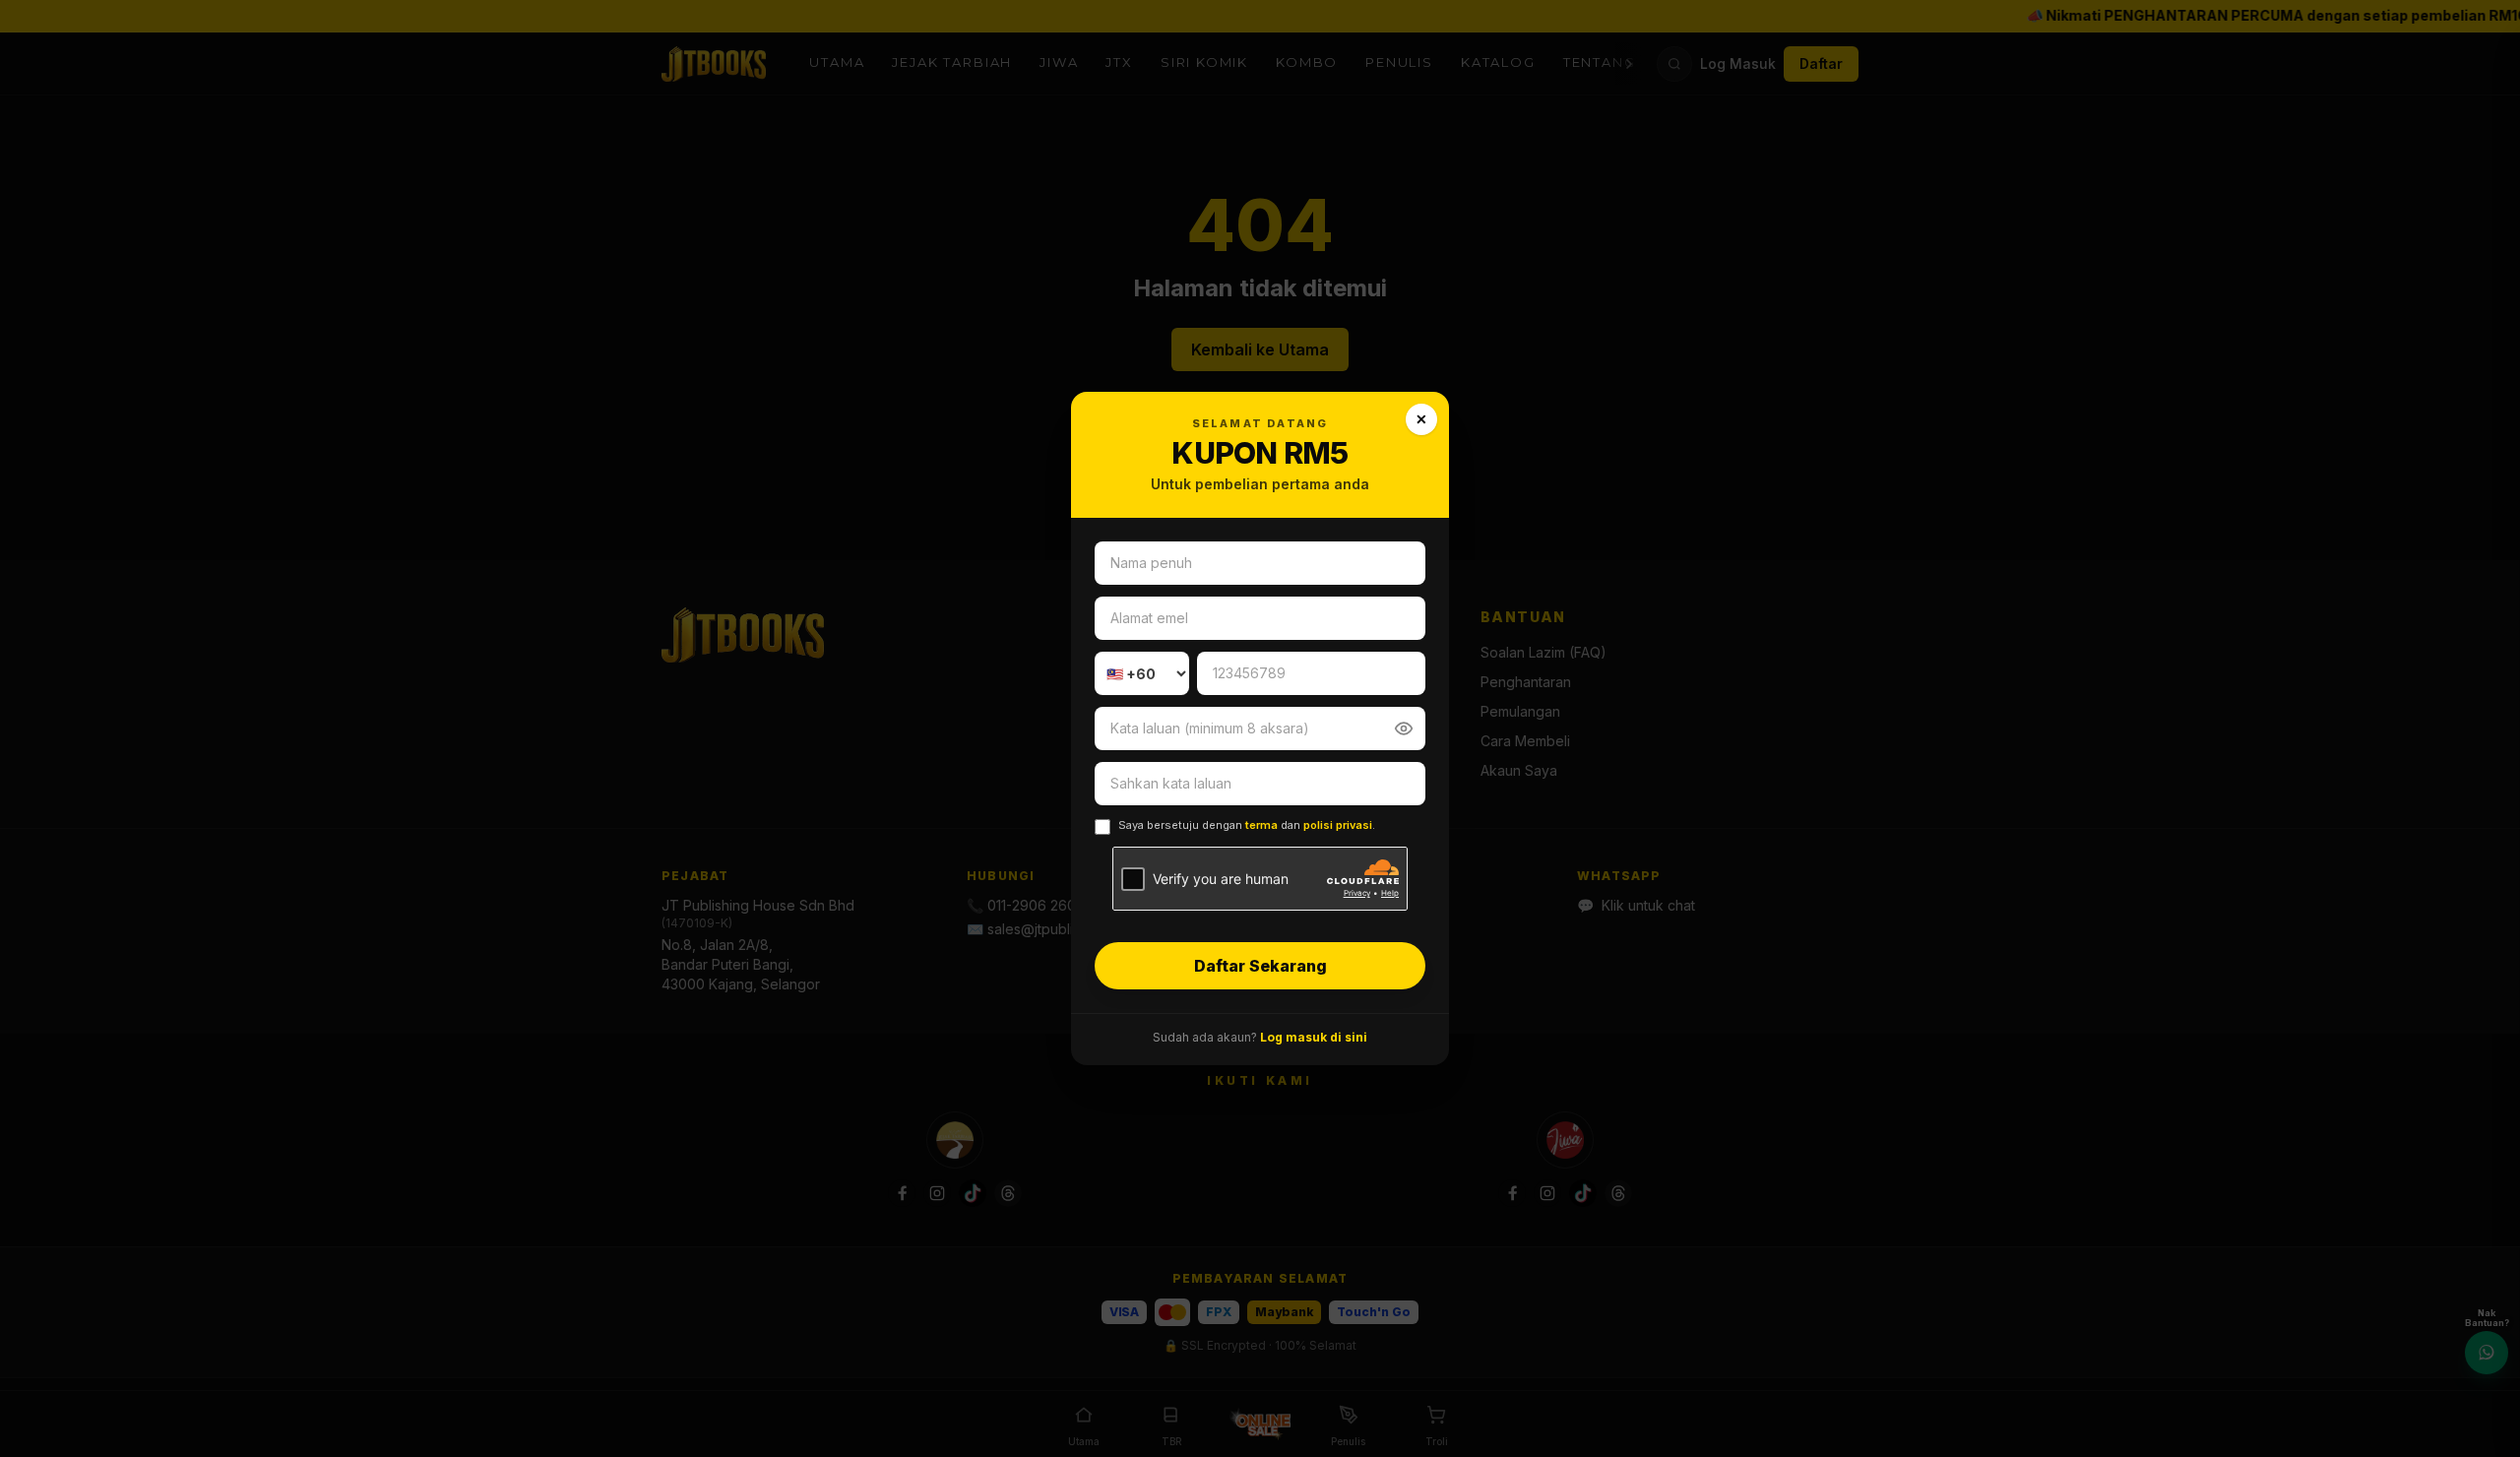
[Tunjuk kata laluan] (1404, 728)
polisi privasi (1338, 825)
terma (1261, 825)
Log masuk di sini (1314, 1037)
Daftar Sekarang (1260, 966)
